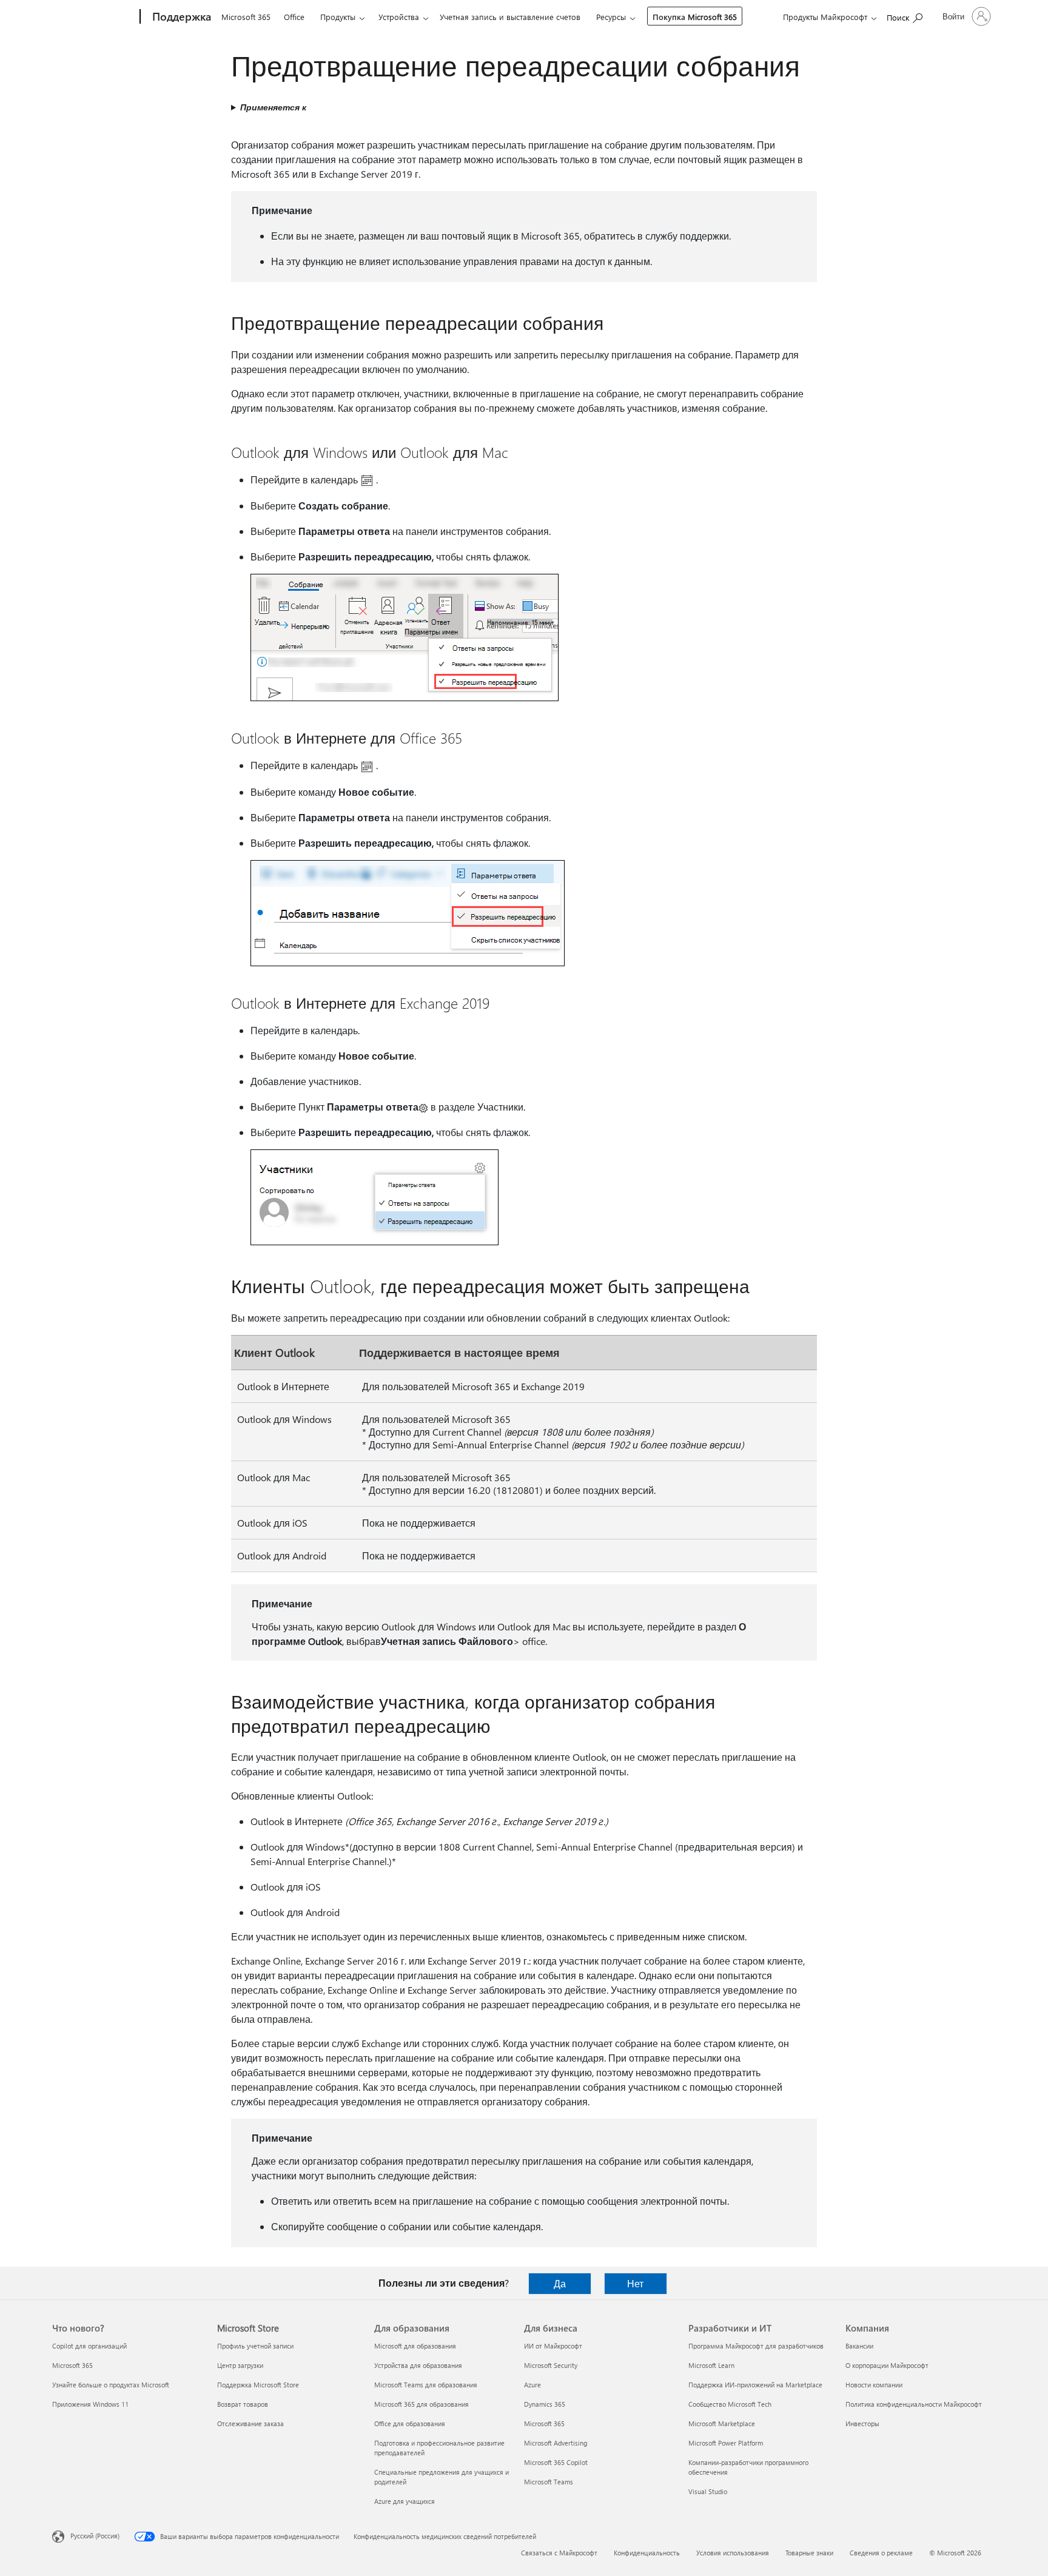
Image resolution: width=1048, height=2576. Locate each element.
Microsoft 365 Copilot (556, 2462)
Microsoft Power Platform (726, 2443)
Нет (635, 2283)
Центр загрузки (240, 2365)
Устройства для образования (418, 2365)
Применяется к (273, 107)
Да (560, 2283)
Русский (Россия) (95, 2536)
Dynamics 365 (545, 2404)
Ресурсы (611, 17)
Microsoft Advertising (556, 2443)
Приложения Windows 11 (90, 2404)
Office (294, 17)
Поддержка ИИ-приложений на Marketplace (755, 2385)
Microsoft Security (551, 2365)
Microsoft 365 (246, 17)
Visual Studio (708, 2491)
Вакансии (859, 2346)
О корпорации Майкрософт (887, 2365)
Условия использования (733, 2553)
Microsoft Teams (549, 2482)
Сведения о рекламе (881, 2553)
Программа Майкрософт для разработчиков (756, 2346)
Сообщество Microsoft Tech (730, 2404)
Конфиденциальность (647, 2553)
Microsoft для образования (415, 2346)
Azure (532, 2385)
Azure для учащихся (405, 2501)
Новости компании (874, 2385)
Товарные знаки (809, 2553)
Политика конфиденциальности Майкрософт (914, 2404)
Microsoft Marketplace (722, 2423)
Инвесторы (862, 2423)
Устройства (399, 17)
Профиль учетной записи (255, 2346)
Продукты (338, 17)
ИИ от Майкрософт (553, 2346)
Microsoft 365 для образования (422, 2404)
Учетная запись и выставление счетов (510, 17)
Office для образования (410, 2423)
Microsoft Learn (711, 2365)
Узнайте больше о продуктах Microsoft (111, 2385)
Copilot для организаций (89, 2346)
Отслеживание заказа (250, 2423)
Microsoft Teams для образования (426, 2385)
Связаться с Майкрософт (559, 2553)
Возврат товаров (243, 2404)
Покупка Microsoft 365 (695, 17)
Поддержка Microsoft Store (258, 2385)
